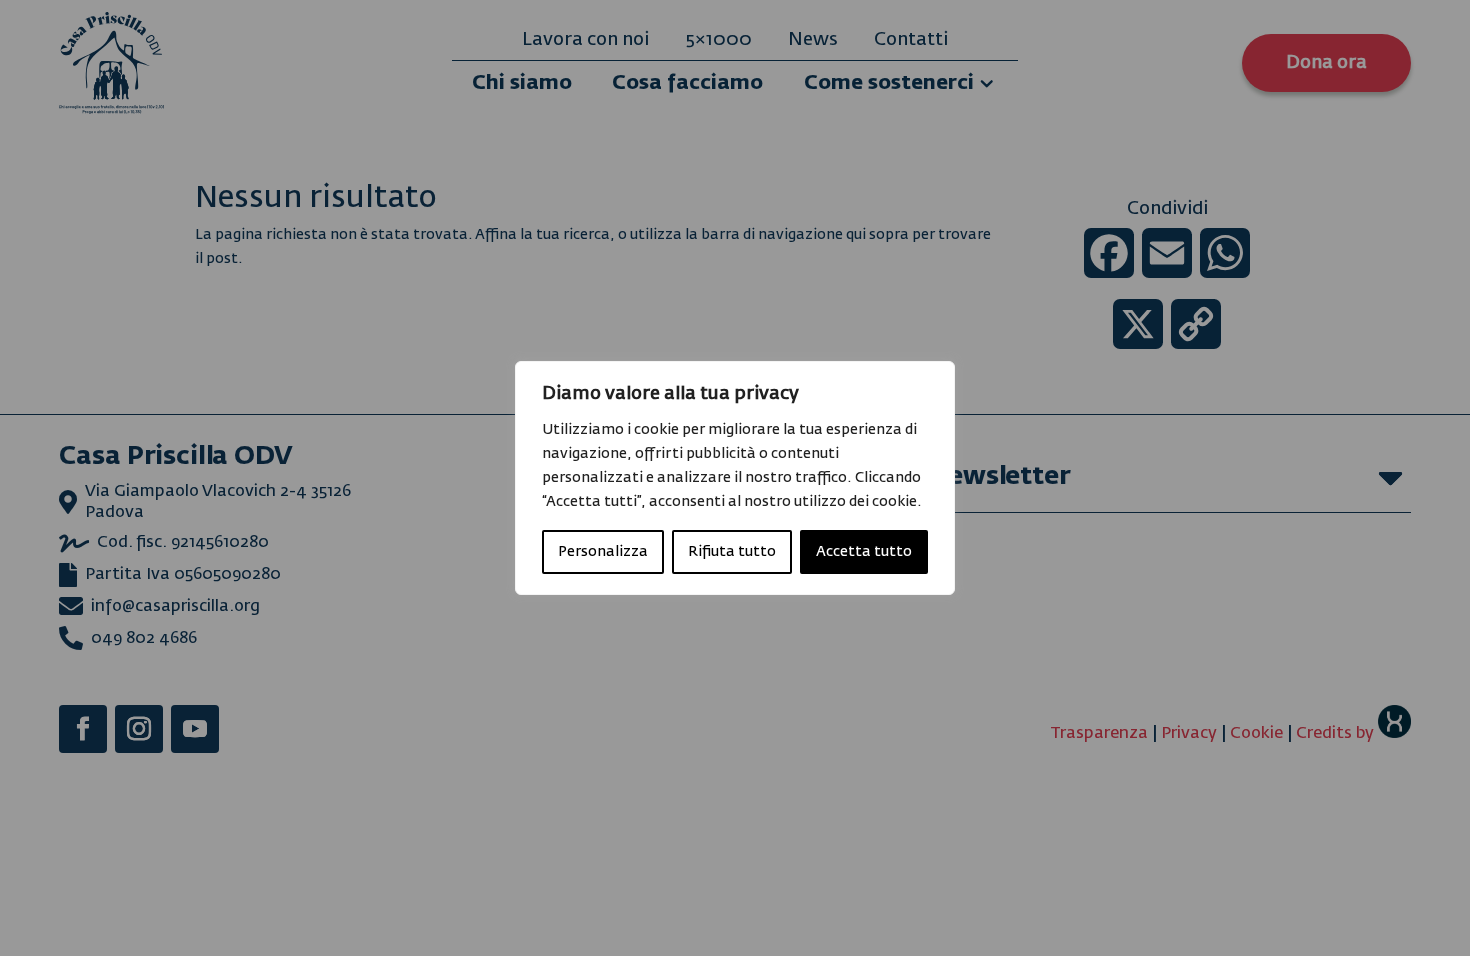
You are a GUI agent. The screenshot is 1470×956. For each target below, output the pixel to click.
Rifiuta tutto (732, 552)
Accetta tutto (864, 552)
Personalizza (603, 552)
